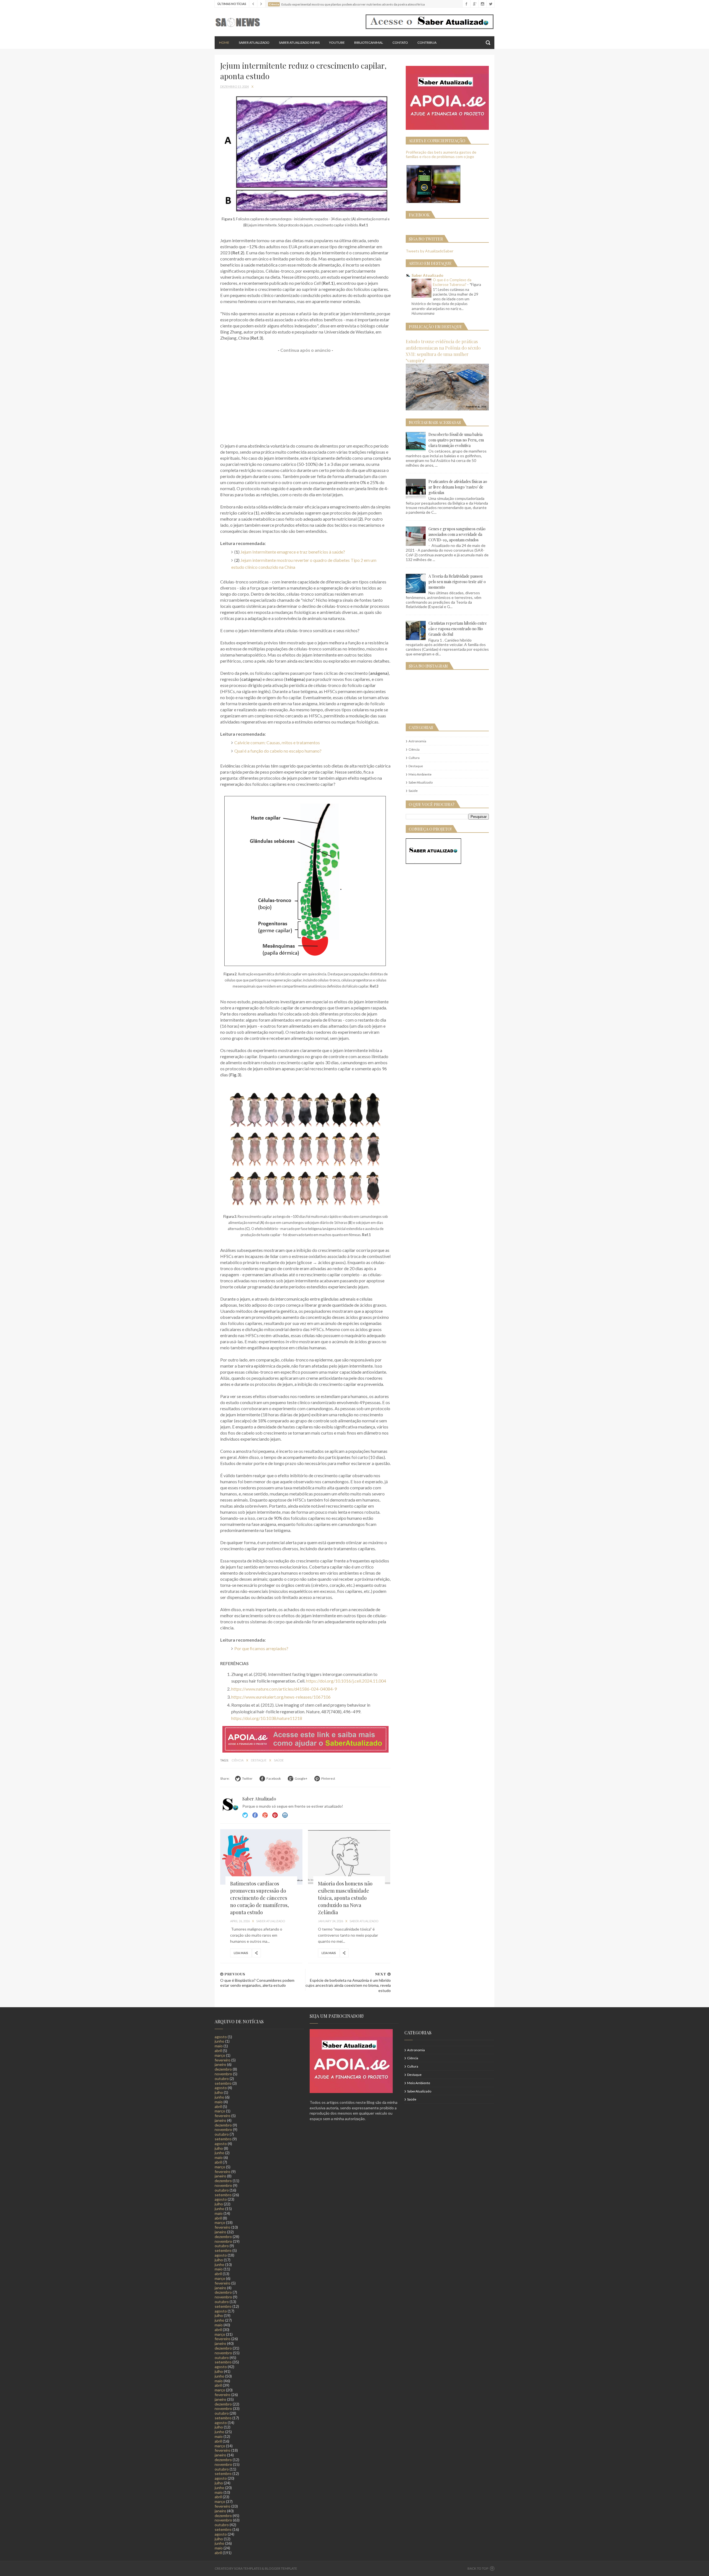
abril (218, 2051)
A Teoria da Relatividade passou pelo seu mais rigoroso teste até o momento (457, 582)
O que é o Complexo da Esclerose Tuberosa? (452, 282)
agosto (221, 2037)
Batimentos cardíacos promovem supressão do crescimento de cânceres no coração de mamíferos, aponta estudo (260, 1898)
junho (219, 2041)
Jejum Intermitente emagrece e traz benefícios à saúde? (293, 552)
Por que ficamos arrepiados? (261, 1648)
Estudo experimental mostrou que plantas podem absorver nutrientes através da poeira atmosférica (353, 4)
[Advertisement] (305, 398)
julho (219, 2092)
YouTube (337, 42)
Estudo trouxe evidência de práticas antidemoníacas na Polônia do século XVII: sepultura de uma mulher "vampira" (443, 351)
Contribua (427, 42)
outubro (222, 2078)
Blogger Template (281, 2568)
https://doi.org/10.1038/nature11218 (267, 1718)
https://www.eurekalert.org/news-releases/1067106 (281, 1697)
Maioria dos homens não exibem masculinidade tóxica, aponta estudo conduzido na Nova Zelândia (345, 1898)
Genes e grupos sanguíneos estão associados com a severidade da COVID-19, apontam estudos (457, 534)
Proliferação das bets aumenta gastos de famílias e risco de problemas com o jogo (441, 154)
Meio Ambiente (420, 774)
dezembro (223, 2069)
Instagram (275, 1815)
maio (219, 2046)
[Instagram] (482, 4)
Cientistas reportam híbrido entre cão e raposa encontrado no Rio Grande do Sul (458, 629)
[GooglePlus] (474, 4)
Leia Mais (241, 1953)
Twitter (245, 1815)
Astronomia (417, 741)
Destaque (259, 1760)
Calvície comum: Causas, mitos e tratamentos (277, 742)
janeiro (220, 2064)
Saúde (279, 1760)
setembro (223, 2083)
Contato (400, 42)
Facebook (255, 1815)
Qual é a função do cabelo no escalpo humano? (278, 751)
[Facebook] (466, 4)
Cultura (414, 758)
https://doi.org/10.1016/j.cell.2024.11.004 (346, 1681)
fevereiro (223, 2060)
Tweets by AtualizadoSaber (430, 251)
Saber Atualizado (254, 42)
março (220, 2055)
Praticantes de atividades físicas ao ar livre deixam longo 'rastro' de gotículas (458, 487)
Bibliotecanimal (369, 42)
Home (224, 42)
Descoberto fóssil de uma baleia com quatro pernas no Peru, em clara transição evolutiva (456, 440)
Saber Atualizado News (299, 42)
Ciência (238, 1760)
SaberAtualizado (421, 782)
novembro (223, 2074)
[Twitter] (490, 4)
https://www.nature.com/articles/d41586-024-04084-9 (284, 1689)
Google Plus (265, 1815)
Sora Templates (248, 2568)
